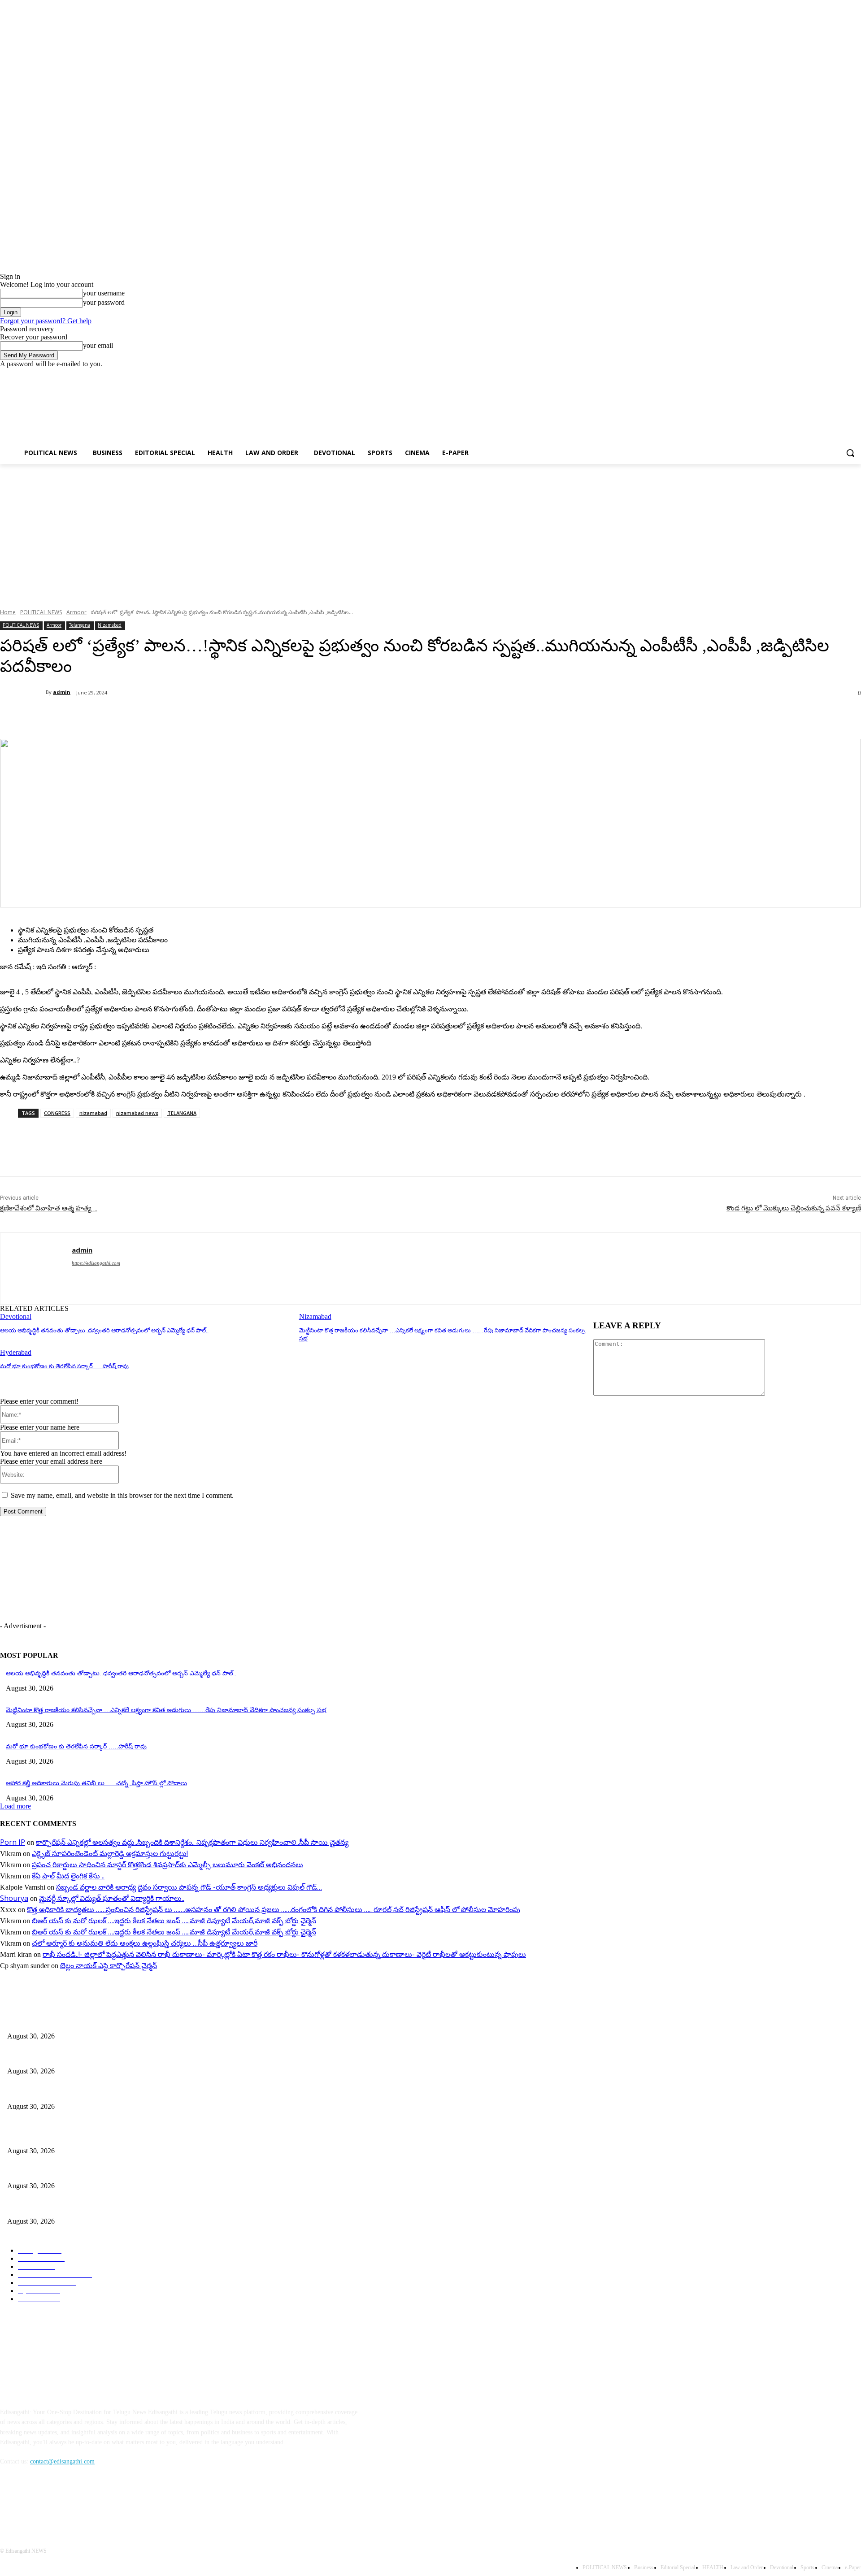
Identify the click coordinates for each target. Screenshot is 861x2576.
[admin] (23, 692)
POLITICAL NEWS (41, 612)
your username (104, 293)
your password (104, 302)
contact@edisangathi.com (62, 2461)
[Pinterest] (147, 716)
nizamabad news (137, 1113)
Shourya (14, 1898)
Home (8, 612)
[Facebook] (806, 375)
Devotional (16, 1316)
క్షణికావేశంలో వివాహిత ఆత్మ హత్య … (49, 1208)
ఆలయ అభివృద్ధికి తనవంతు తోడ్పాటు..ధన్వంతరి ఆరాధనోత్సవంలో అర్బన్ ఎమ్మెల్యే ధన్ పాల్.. (104, 1330)
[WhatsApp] (179, 716)
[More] (212, 716)
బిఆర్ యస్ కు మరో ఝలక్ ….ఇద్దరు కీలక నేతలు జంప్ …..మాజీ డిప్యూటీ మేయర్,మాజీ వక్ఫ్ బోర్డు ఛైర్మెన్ (174, 1921)
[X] (831, 375)
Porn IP (13, 1842)
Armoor (76, 612)
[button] (850, 453)
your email (98, 345)
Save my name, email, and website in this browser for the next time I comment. (122, 1495)
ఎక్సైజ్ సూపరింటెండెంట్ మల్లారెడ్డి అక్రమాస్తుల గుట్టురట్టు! (110, 1853)
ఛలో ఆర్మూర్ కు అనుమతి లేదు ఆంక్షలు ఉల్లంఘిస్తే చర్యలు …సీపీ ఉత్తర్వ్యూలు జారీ (145, 1943)
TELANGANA (182, 1113)
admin (62, 692)
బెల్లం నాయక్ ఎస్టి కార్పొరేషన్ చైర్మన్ (109, 1965)
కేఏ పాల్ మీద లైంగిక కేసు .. (68, 1876)
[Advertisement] (422, 415)
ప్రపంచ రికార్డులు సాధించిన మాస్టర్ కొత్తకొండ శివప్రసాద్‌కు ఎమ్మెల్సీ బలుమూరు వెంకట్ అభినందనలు (167, 1865)
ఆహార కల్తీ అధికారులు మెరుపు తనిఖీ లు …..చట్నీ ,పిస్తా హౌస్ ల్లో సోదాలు (96, 1783)
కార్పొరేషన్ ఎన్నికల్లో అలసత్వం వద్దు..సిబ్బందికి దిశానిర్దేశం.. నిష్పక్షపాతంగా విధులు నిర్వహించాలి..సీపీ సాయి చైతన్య (192, 1842)
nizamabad (93, 1113)
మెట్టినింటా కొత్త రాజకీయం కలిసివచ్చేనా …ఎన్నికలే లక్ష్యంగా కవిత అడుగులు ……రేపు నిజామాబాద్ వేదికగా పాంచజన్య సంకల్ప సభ (166, 1710)
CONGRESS (57, 1113)
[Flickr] (55, 2503)
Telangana (80, 625)
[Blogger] (9, 2503)
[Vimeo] (843, 375)
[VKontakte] (101, 2503)
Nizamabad (110, 625)
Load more (15, 1806)
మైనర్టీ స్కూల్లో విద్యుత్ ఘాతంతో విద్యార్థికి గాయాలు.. (112, 1898)
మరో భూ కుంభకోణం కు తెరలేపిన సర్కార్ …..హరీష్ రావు (64, 1366)
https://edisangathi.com (96, 1263)
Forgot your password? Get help (46, 321)
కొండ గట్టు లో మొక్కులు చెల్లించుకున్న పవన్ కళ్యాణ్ (794, 1208)
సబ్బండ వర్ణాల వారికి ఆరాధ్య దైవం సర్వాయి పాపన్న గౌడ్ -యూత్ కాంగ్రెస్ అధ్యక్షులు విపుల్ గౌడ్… (189, 1887)
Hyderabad (16, 1352)
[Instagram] (819, 375)
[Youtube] (856, 375)
